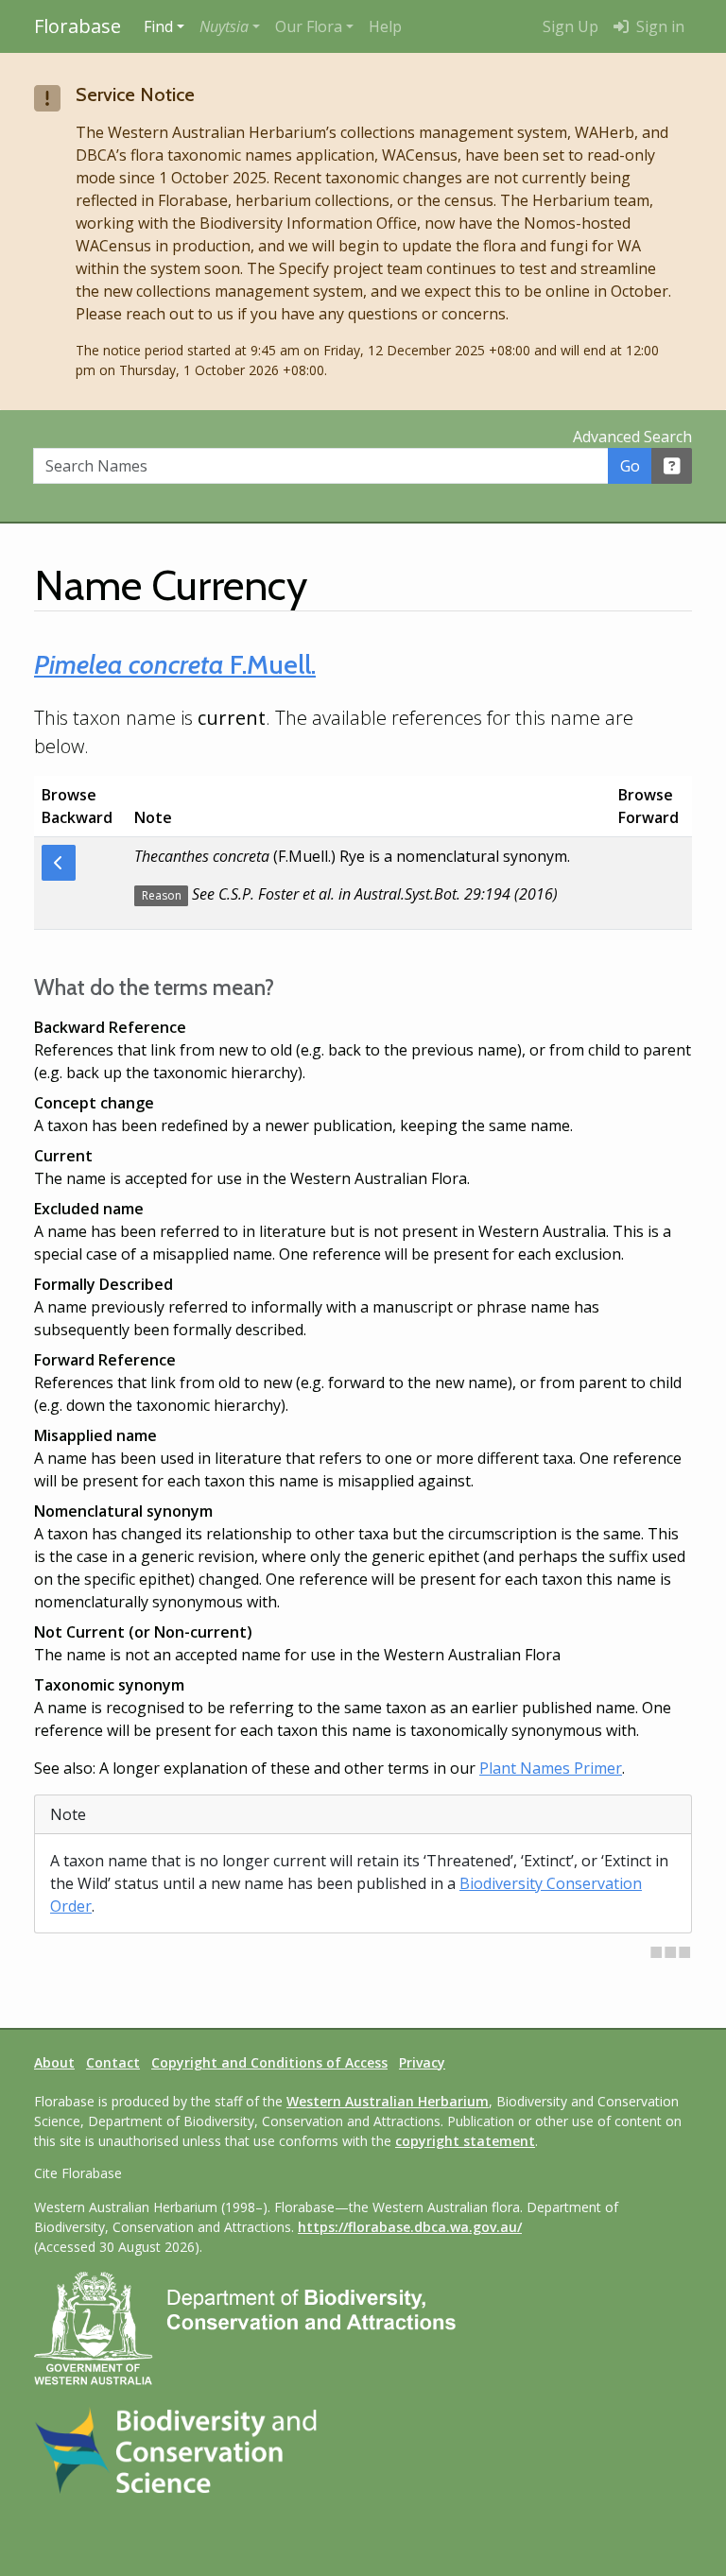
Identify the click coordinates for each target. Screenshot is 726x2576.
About (54, 2062)
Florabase (78, 26)
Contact (113, 2062)
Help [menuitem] (385, 26)
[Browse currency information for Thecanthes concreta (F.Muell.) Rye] (59, 863)
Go (630, 466)
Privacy (422, 2062)
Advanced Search (632, 437)
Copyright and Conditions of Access (269, 2062)
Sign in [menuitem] (658, 26)
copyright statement (465, 2141)
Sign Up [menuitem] (570, 26)
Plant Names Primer (551, 1768)
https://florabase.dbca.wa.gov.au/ (410, 2227)
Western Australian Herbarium (388, 2101)
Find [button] (158, 26)
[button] (230, 26)
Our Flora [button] (309, 26)
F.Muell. (175, 664)
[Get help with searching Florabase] (672, 466)
